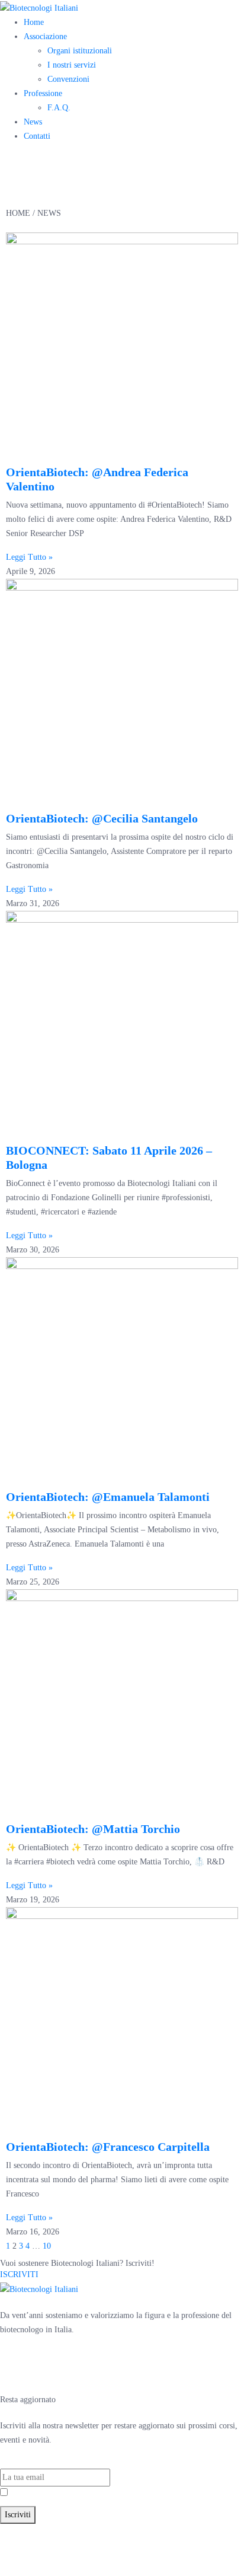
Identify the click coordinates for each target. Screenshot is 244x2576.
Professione (43, 93)
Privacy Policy (71, 2493)
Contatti (37, 136)
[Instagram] (47, 2373)
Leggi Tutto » (29, 557)
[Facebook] (15, 2373)
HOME (18, 213)
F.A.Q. (59, 108)
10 (47, 2246)
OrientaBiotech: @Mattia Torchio (93, 1829)
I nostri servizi (72, 65)
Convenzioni (68, 79)
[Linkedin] (79, 2373)
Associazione (45, 36)
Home (34, 22)
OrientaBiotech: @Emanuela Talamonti (108, 1497)
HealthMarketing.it (86, 2559)
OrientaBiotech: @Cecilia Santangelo (102, 818)
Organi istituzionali (80, 51)
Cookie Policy (207, 2545)
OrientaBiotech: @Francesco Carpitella (108, 2147)
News (33, 122)
